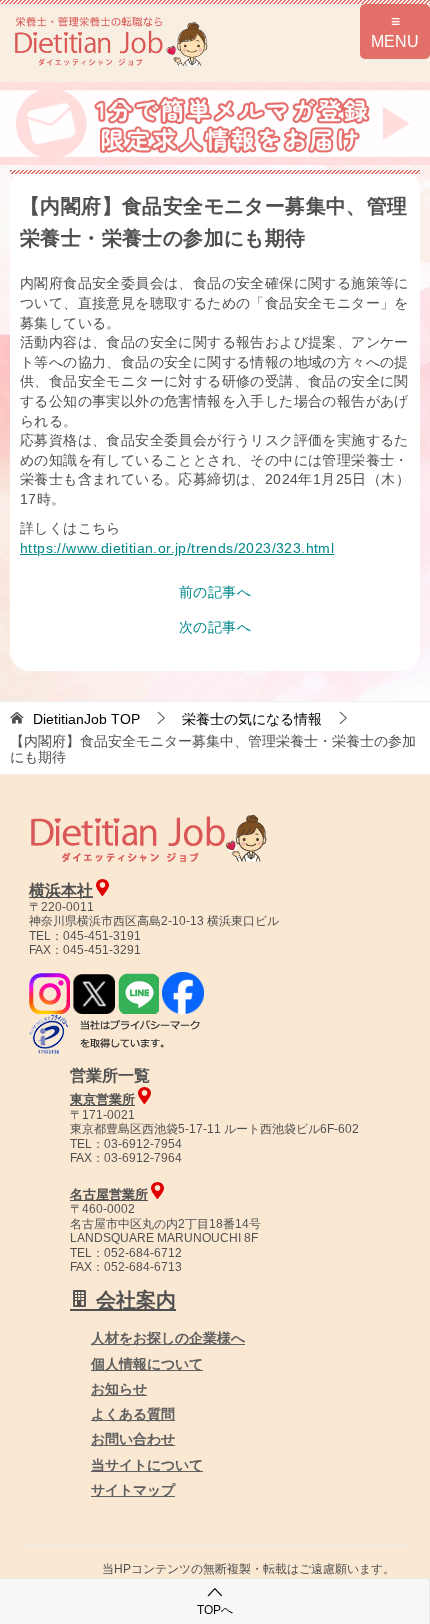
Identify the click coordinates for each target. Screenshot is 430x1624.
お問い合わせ (133, 1439)
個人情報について (147, 1364)
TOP (86, 719)
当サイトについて (147, 1465)
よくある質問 (133, 1414)
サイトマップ (133, 1490)
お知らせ (119, 1389)
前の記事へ (215, 592)
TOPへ (215, 1610)
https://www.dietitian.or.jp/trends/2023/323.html (177, 548)
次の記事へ (215, 627)
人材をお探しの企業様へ (168, 1338)
